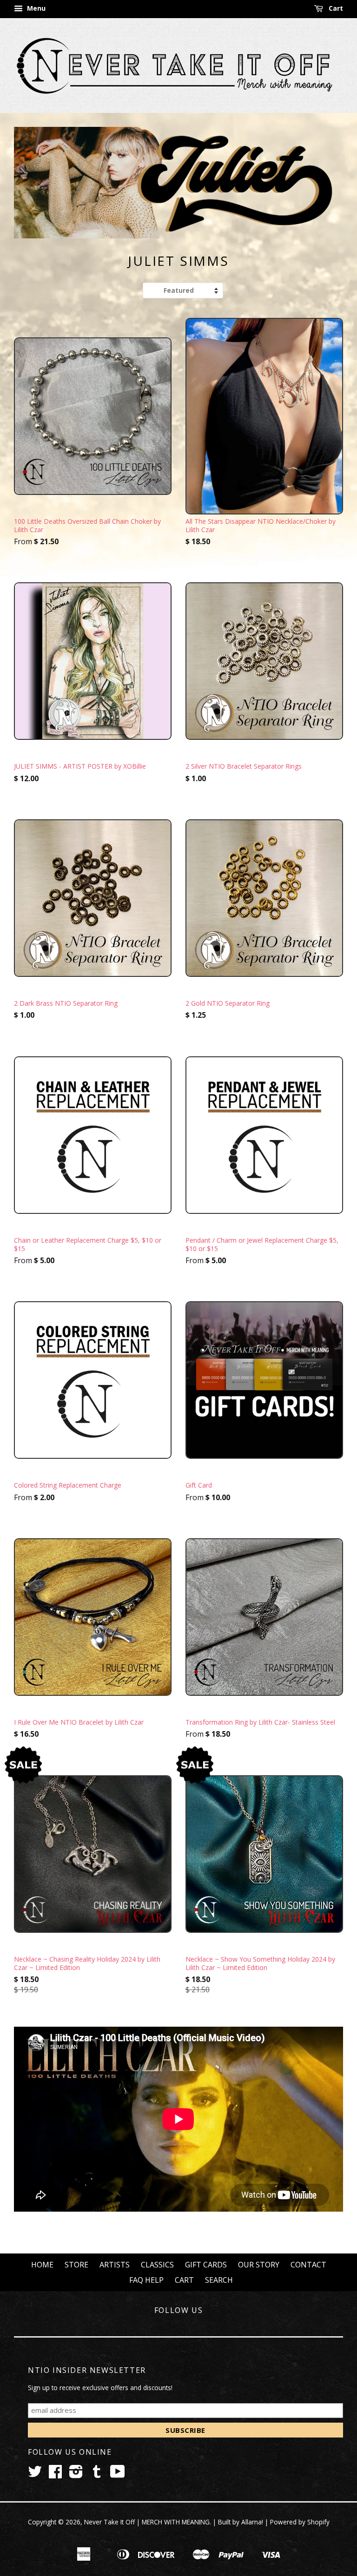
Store (76, 2265)
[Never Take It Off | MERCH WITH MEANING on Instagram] (76, 2474)
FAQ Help (146, 2280)
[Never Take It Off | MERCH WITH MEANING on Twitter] (35, 2474)
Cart (335, 8)
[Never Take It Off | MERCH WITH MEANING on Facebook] (55, 2474)
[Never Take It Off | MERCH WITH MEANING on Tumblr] (97, 2474)
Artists (115, 2265)
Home (42, 2265)
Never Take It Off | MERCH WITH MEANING (147, 2522)
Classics (157, 2265)
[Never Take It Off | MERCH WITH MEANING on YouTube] (118, 2474)
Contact (308, 2265)
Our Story (259, 2265)
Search (219, 2280)
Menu (35, 8)
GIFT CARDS (206, 2265)
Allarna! (252, 2522)
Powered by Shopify (300, 2522)
